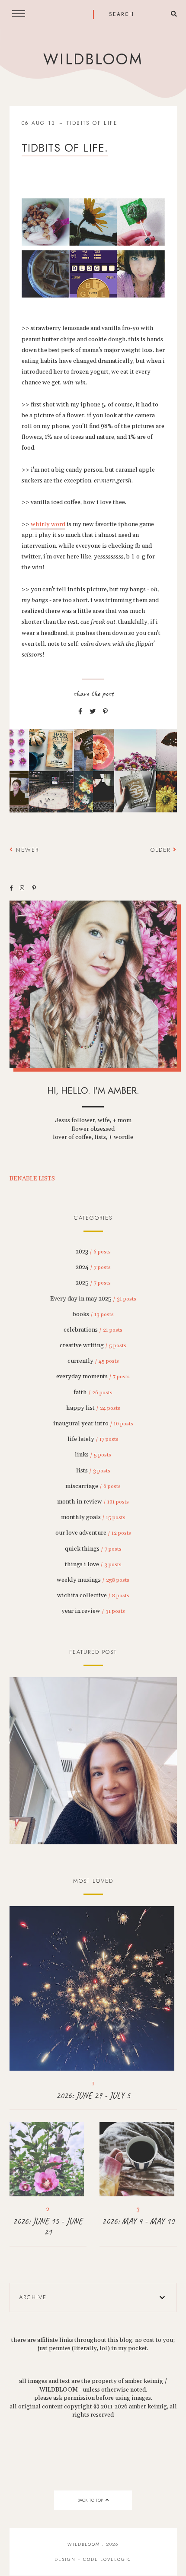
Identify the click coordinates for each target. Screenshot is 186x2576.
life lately (93, 1439)
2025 (93, 1283)
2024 (93, 1267)
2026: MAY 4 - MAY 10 (138, 2221)
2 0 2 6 (93, 1761)
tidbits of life (92, 123)
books (93, 1314)
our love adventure (93, 1533)
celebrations (93, 1330)
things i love (93, 1564)
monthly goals (93, 1517)
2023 (93, 1252)
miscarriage (93, 1486)
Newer (26, 850)
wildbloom (93, 59)
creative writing (93, 1345)
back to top (91, 2500)
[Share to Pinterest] (105, 712)
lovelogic (116, 2559)
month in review (93, 1502)
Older (162, 850)
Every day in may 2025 (93, 1299)
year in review (93, 1611)
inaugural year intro (93, 1424)
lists (93, 1471)
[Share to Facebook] (80, 712)
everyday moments (93, 1377)
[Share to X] (93, 712)
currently (93, 1361)
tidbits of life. (65, 148)
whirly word (48, 524)
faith (93, 1393)
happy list (93, 1408)
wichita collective (93, 1596)
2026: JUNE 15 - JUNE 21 (48, 2227)
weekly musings (93, 1580)
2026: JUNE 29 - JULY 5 (93, 2095)
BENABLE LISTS (32, 1179)
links (93, 1455)
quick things (93, 1549)
